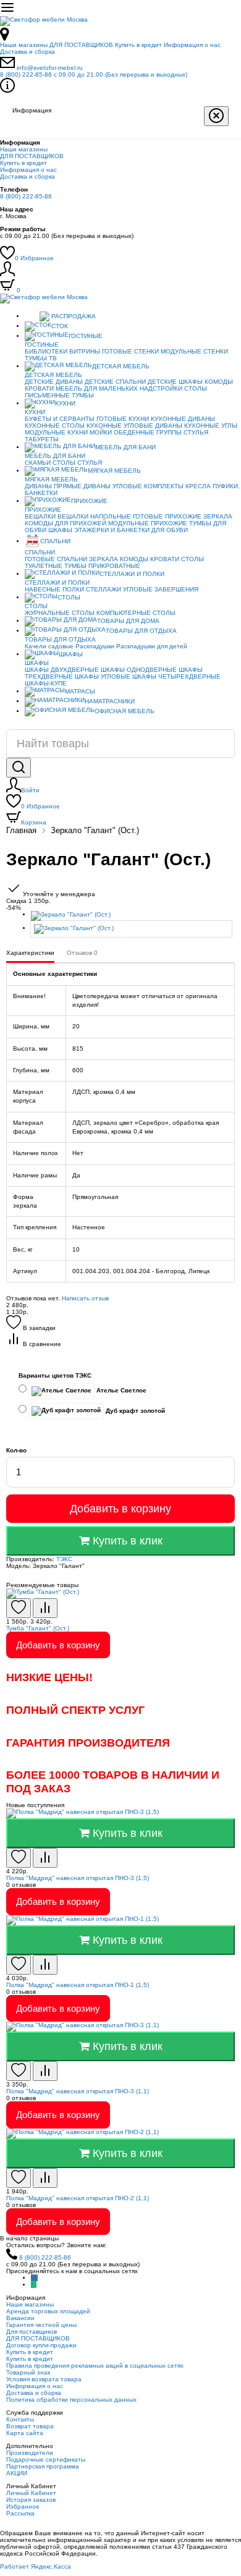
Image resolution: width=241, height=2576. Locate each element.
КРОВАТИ (39, 388)
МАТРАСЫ (80, 691)
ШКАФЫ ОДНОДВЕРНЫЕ (139, 670)
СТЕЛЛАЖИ (104, 589)
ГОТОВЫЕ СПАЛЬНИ (56, 559)
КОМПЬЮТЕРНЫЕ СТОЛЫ (136, 613)
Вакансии (20, 2318)
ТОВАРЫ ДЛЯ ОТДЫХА (141, 631)
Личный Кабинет (31, 2493)
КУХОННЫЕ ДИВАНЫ (183, 419)
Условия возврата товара (44, 2379)
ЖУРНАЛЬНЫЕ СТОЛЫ (60, 613)
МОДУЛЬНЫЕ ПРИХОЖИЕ (148, 523)
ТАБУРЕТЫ (42, 439)
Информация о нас (192, 45)
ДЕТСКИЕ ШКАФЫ (175, 382)
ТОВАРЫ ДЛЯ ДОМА (128, 621)
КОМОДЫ (219, 382)
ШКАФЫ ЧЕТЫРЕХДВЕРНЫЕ (176, 676)
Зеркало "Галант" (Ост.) (95, 830)
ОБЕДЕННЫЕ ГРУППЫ (148, 432)
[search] (19, 768)
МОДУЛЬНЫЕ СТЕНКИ (194, 351)
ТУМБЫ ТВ (41, 358)
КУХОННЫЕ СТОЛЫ (55, 426)
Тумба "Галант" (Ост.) (38, 1628)
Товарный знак (28, 2372)
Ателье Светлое (120, 1390)
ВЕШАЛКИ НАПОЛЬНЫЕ (94, 516)
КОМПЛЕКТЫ (164, 486)
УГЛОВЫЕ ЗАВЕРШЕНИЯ (161, 589)
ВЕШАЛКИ (40, 516)
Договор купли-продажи (41, 2345)
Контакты (20, 2419)
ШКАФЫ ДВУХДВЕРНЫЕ (62, 670)
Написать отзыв (85, 1298)
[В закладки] (19, 1608)
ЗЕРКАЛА (218, 516)
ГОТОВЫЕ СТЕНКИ (130, 351)
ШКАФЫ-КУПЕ (46, 683)
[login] (7, 274)
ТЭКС (64, 1559)
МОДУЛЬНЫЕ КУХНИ (56, 432)
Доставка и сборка (27, 52)
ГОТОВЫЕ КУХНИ (123, 419)
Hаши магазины (24, 45)
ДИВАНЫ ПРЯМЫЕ (53, 486)
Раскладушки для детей (152, 646)
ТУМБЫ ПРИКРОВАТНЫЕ (102, 566)
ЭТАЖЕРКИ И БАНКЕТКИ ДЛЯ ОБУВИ (131, 530)
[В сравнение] (45, 1608)
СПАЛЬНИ (55, 541)
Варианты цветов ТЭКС (55, 1375)
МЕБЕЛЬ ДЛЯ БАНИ (125, 447)
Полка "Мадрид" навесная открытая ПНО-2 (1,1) (78, 2198)
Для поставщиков (32, 2332)
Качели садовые (49, 646)
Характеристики (30, 953)
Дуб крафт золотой (134, 1411)
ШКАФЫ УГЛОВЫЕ (103, 676)
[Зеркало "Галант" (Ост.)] (133, 916)
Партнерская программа (43, 2466)
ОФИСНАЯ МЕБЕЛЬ (125, 711)
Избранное (34, 258)
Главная (21, 830)
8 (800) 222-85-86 (94, 74)
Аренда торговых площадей (48, 2311)
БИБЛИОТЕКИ (46, 351)
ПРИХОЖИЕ (89, 501)
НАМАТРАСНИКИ (110, 701)
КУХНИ (65, 403)
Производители (30, 2453)
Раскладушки (95, 646)
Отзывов (82, 953)
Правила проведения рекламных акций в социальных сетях (95, 2366)
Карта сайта (25, 2433)
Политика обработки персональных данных (71, 2400)
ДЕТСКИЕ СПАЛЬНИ (115, 382)
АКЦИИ (17, 2473)
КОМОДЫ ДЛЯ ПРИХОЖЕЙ (66, 523)
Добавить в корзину (120, 1509)
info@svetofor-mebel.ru (50, 68)
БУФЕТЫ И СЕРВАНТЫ (60, 419)
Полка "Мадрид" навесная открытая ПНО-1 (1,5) (78, 1985)
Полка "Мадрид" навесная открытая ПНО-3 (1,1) (78, 2091)
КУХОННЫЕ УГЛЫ (211, 426)
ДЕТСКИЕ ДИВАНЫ (54, 382)
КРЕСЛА (198, 486)
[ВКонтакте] (34, 2278)
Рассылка (20, 2513)
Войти (30, 790)
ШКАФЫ (60, 530)
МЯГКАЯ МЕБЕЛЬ (114, 471)
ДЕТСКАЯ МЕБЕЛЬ (121, 366)
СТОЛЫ (64, 463)
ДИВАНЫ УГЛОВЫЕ (113, 486)
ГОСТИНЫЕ (86, 336)
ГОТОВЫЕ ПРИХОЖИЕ (167, 516)
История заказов (31, 2500)
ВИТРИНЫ (85, 351)
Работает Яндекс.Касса (36, 2566)
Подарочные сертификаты (46, 2459)
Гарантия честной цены (41, 2325)
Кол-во (16, 1450)
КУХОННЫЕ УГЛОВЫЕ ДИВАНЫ (134, 426)
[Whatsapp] (34, 2285)
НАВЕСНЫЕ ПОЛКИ (54, 589)
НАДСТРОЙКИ (161, 388)
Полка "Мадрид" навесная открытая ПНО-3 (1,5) (78, 1878)
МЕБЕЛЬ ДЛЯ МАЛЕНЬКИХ (97, 388)
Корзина (34, 822)
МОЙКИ (101, 432)
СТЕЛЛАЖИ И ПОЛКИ (132, 574)
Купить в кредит (138, 45)
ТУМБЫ (83, 395)
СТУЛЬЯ (196, 432)
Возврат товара (30, 2426)
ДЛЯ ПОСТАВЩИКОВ (81, 45)
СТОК (60, 326)
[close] (216, 116)
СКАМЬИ (38, 463)
